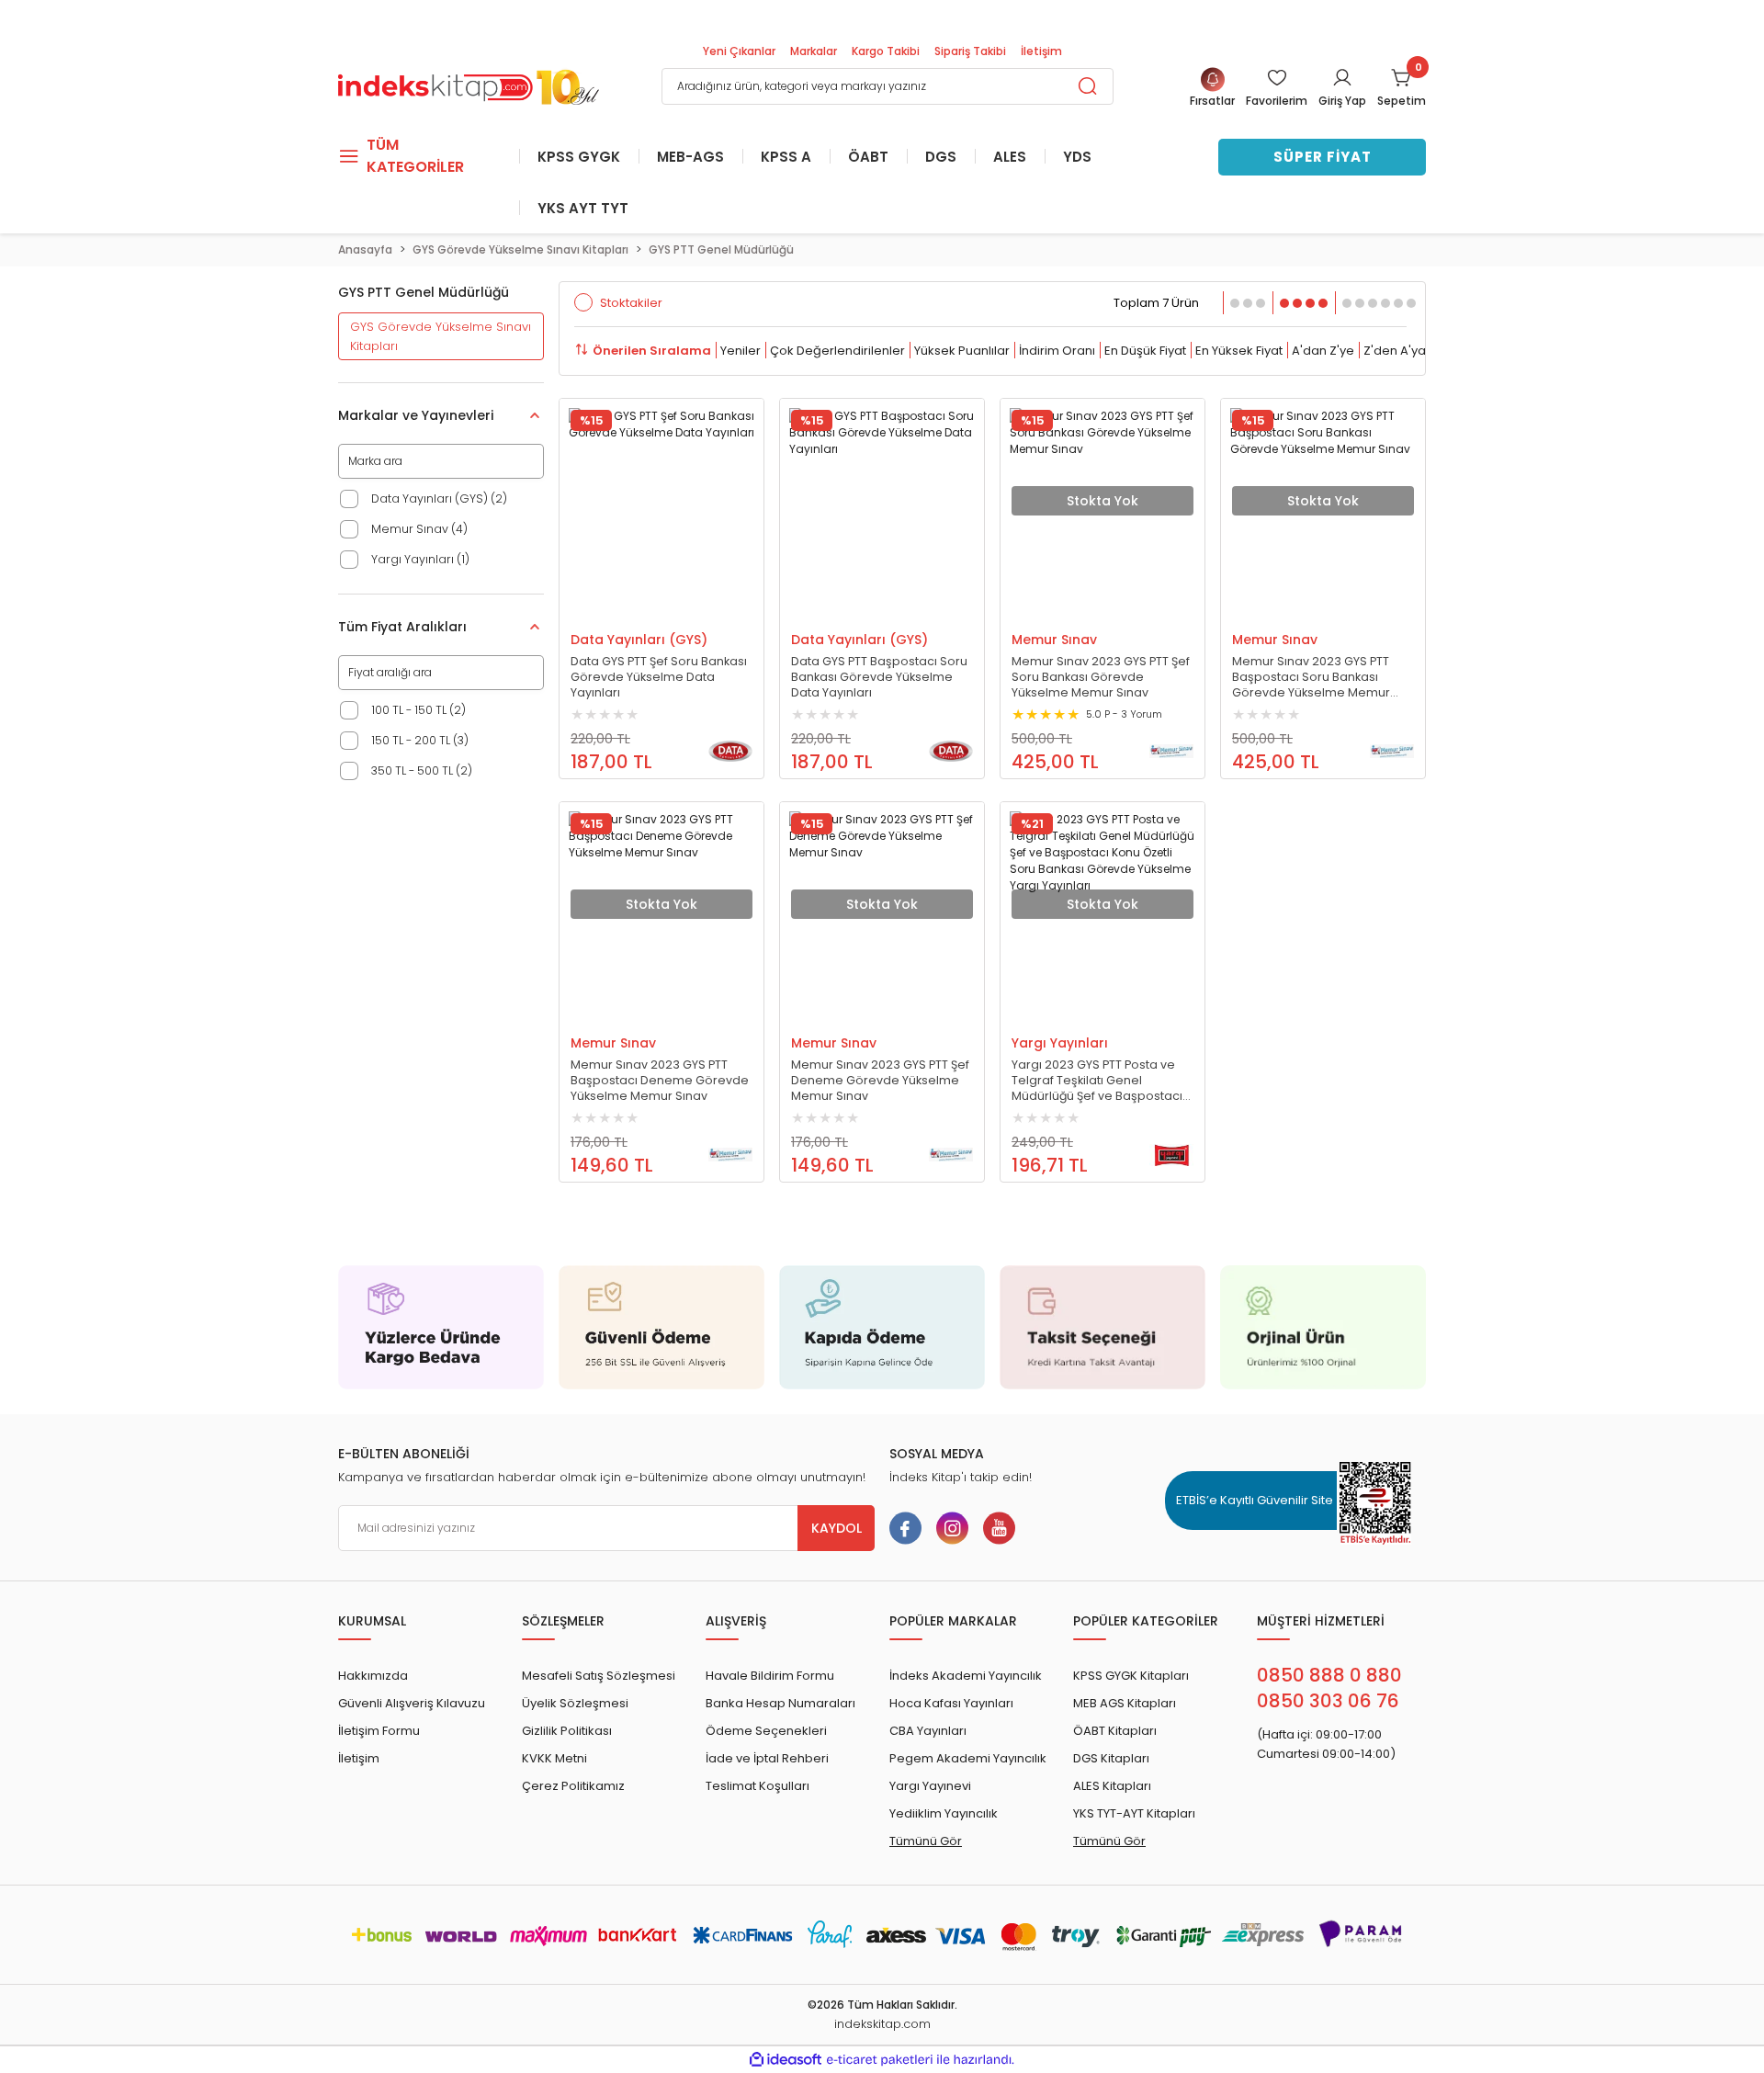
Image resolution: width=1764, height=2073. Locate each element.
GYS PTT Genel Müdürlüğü (721, 249)
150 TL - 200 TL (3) (420, 740)
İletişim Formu (379, 1731)
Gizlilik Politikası (567, 1731)
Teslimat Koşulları (758, 1786)
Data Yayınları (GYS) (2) (439, 498)
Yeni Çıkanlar (739, 51)
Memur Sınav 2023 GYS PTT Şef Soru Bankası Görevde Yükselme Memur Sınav (1101, 677)
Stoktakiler (631, 303)
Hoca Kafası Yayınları (951, 1703)
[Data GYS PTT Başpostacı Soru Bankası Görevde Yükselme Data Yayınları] (882, 501)
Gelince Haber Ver (1084, 613)
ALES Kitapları (1112, 1786)
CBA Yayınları (928, 1731)
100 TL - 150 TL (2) (418, 710)
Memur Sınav (1054, 640)
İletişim (1041, 51)
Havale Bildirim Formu (770, 1676)
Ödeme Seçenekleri (766, 1731)
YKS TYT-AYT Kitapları (1134, 1813)
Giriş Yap (1342, 101)
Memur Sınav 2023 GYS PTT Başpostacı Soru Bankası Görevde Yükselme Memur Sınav (1311, 677)
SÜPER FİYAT (1323, 157)
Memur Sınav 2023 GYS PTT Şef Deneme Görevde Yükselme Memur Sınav (880, 1080)
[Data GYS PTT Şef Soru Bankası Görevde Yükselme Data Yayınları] (661, 501)
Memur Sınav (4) (419, 529)
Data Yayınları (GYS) (639, 640)
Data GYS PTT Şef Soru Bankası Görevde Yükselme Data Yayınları (659, 677)
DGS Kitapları (1111, 1758)
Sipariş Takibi (970, 51)
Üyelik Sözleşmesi (575, 1703)
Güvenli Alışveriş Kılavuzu (412, 1703)
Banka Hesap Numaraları (780, 1703)
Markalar (814, 51)
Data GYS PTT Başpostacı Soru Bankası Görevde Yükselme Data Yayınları (879, 677)
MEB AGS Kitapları (1125, 1703)
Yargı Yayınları (1060, 1043)
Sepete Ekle (643, 613)
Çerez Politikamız (573, 1786)
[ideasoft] (786, 2060)
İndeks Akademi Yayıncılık (966, 1676)
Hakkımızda (373, 1676)
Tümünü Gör (926, 1841)
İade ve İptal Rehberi (767, 1758)
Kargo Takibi (886, 51)
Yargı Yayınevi (930, 1786)
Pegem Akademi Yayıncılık (968, 1758)
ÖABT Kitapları (1115, 1731)
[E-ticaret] (880, 2059)
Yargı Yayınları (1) (420, 559)
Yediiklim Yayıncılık (944, 1813)
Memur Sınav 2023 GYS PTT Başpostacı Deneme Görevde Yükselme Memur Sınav (660, 1080)
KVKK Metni (554, 1758)
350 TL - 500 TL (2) (422, 770)
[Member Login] (1342, 77)
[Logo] (469, 85)
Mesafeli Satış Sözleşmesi (599, 1676)
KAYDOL (837, 1528)
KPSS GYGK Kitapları (1131, 1676)
